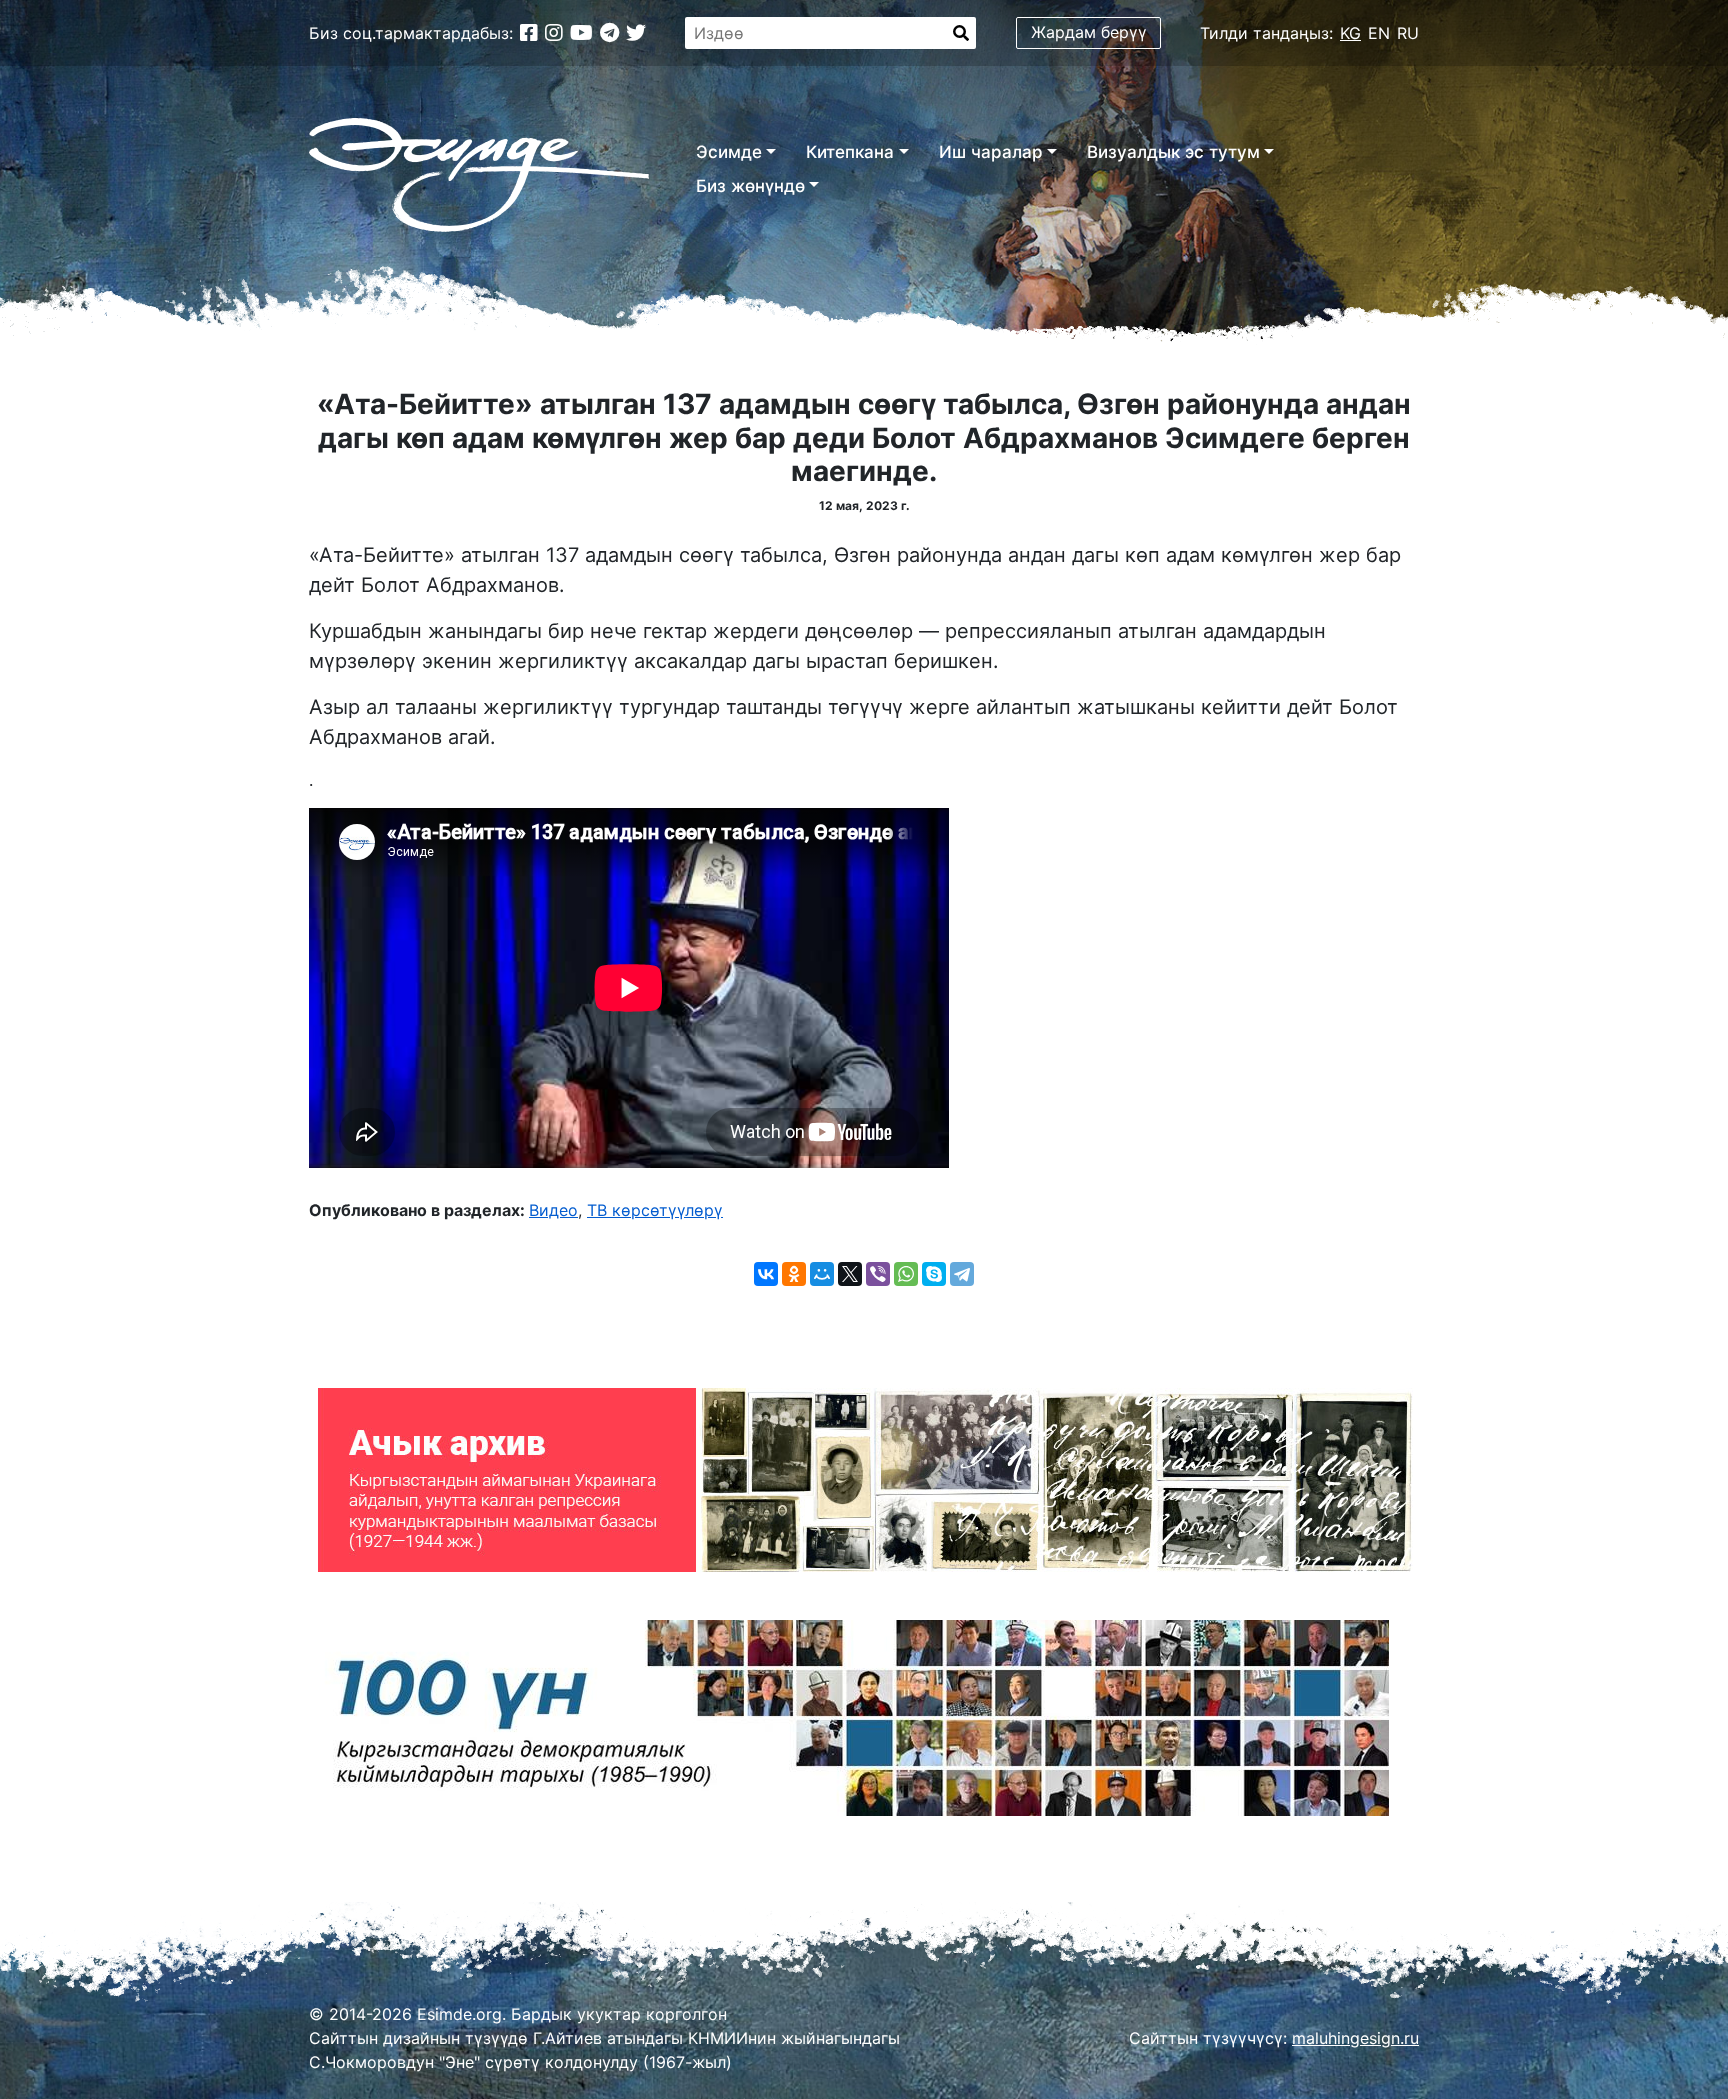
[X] (850, 1274)
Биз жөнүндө (750, 186)
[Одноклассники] (794, 1274)
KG (1350, 33)
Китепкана (850, 152)
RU (1408, 33)
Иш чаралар (991, 152)
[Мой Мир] (822, 1274)
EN (1379, 33)
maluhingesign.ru (1355, 2038)
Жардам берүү (1089, 32)
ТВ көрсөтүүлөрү (655, 1210)
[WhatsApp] (906, 1274)
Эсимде (729, 152)
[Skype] (934, 1274)
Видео (553, 1210)
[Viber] (878, 1274)
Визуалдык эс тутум (1173, 152)
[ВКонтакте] (766, 1274)
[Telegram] (962, 1274)
